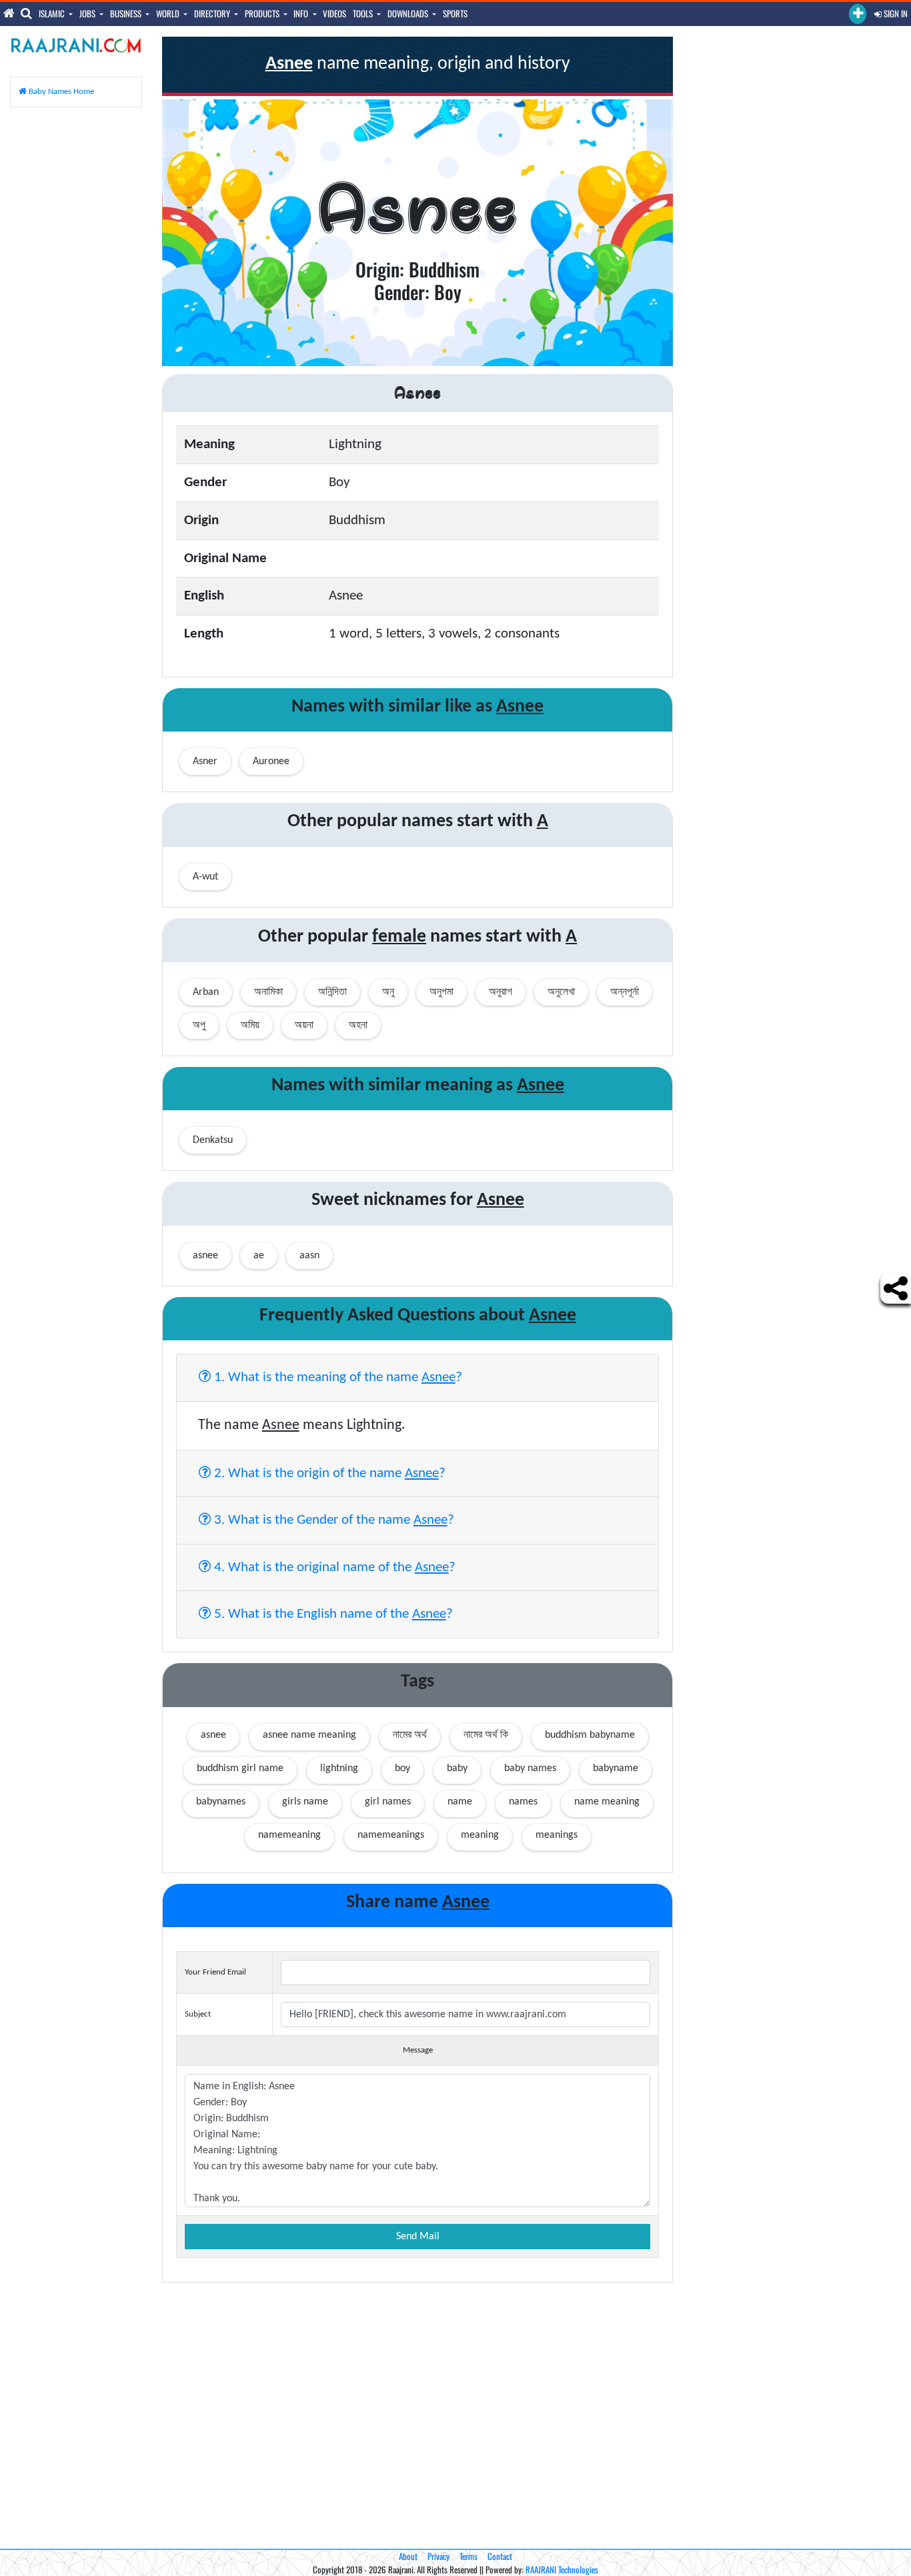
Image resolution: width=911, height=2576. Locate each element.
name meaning (607, 1802)
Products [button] (263, 13)
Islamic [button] (53, 13)
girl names (388, 1802)
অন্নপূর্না (625, 992)
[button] (858, 14)
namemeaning (289, 1835)
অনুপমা (441, 992)
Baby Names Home (60, 92)
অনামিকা (268, 992)
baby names (530, 1768)
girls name (305, 1802)
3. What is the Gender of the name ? (332, 1520)
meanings (557, 1835)
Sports (455, 13)
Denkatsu (213, 1140)
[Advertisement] (76, 318)
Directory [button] (213, 13)
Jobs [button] (88, 13)
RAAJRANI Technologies (562, 2569)
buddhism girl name (240, 1768)
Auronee (271, 762)
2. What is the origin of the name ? (328, 1473)
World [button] (169, 13)
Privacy (438, 2556)
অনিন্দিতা (332, 992)
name (460, 1802)
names (523, 1802)
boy (402, 1768)
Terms (469, 2556)
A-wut (205, 877)
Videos (334, 13)
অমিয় (250, 1026)
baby (457, 1768)
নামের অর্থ (410, 1735)
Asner (205, 762)
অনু (388, 992)
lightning (339, 1768)
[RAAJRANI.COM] (76, 45)
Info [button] (302, 13)
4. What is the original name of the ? (333, 1567)
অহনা (358, 1026)
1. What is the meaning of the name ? (336, 1377)
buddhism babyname (590, 1735)
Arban (206, 992)
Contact (500, 2556)
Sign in (895, 13)
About (408, 2556)
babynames (221, 1802)
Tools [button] (364, 13)
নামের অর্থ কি (486, 1735)
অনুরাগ (501, 992)
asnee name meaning (309, 1735)
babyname (616, 1768)
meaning (480, 1835)
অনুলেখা (561, 992)
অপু (199, 1026)
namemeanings (391, 1835)
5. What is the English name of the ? (332, 1614)
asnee (213, 1735)
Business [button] (127, 13)
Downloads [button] (409, 13)
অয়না (304, 1026)
